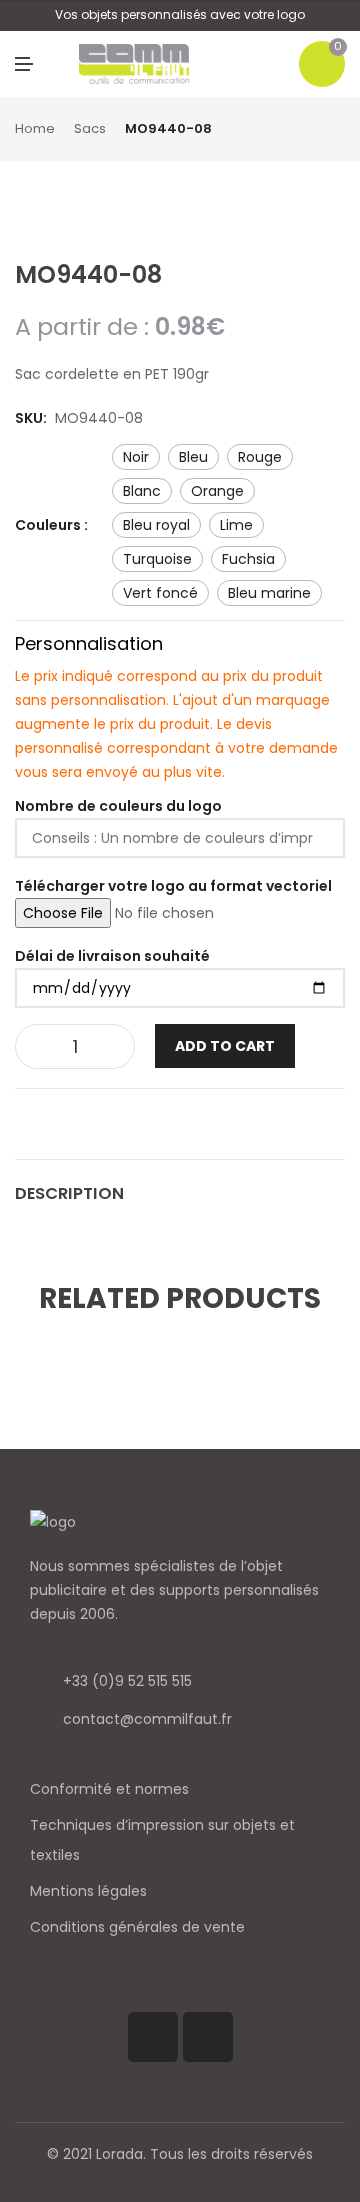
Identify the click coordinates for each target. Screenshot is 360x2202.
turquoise (157, 559)
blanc (142, 491)
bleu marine (269, 593)
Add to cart (225, 1046)
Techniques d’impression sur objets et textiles (162, 1840)
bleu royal (156, 525)
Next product (338, 130)
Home (35, 128)
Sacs (90, 128)
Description (69, 1193)
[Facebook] (153, 2037)
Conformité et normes (109, 1789)
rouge (260, 457)
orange (217, 491)
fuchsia (248, 559)
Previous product (315, 130)
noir (136, 457)
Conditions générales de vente (137, 1927)
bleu (193, 457)
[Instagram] (208, 2037)
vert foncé (160, 593)
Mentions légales (88, 1891)
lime (236, 525)
